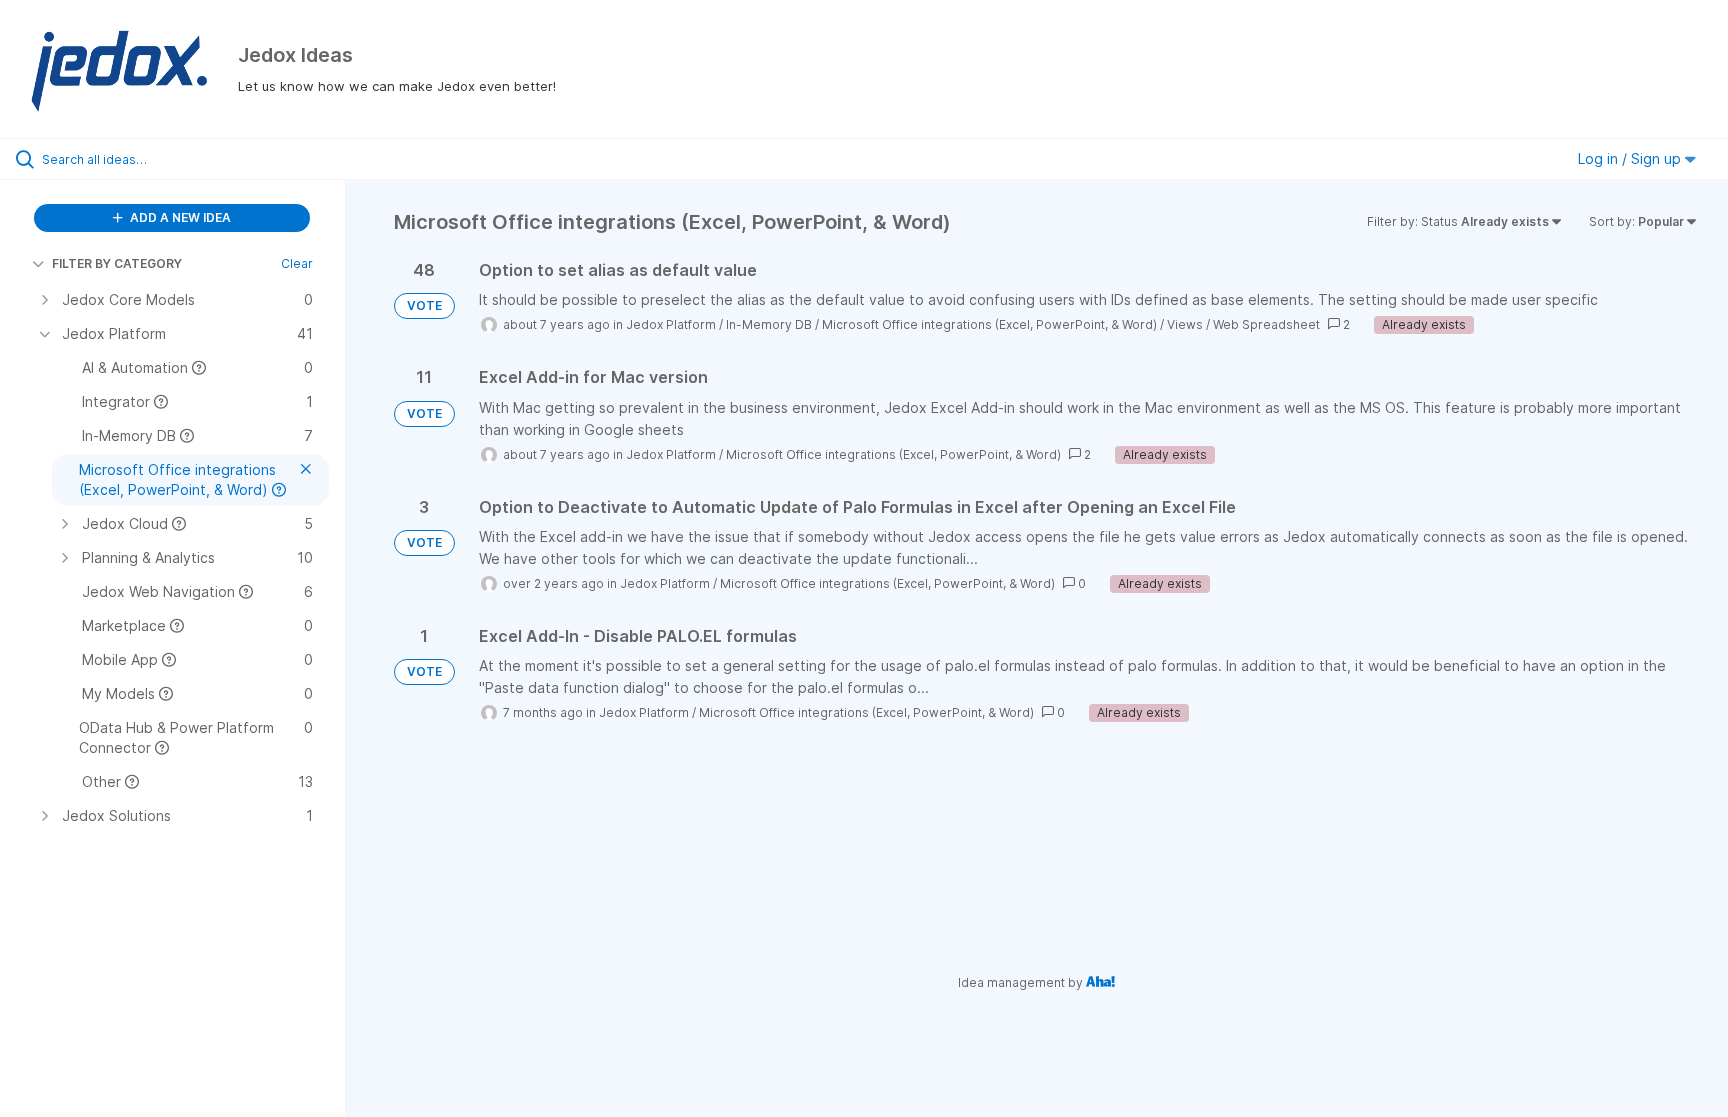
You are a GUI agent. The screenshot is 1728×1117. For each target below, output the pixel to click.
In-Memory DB (769, 324)
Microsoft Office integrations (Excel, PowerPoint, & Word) (989, 324)
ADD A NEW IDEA (179, 217)
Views (1185, 324)
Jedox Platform (671, 324)
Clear (297, 263)
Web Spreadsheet (1266, 324)
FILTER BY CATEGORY (117, 263)
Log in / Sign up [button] (1631, 158)
